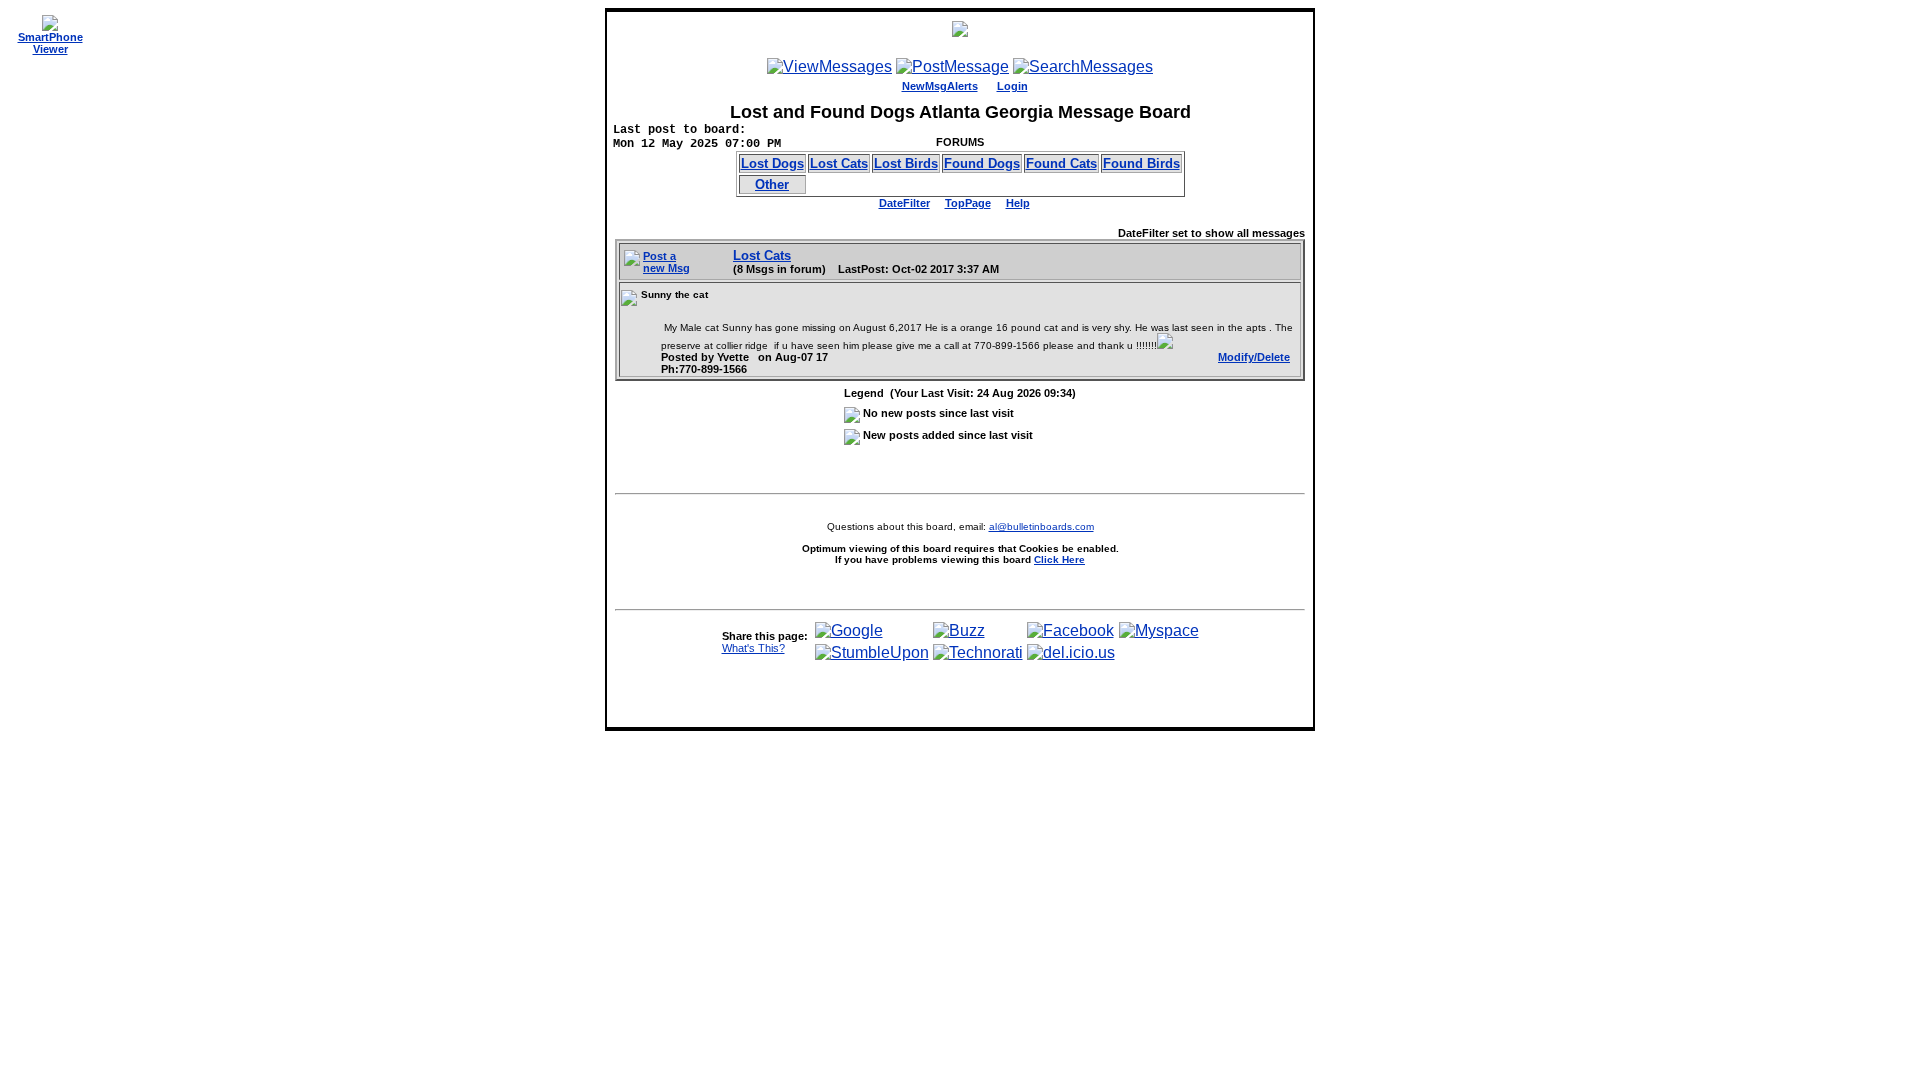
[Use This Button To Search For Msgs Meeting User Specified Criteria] (1083, 66)
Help (1018, 203)
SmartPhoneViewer (50, 43)
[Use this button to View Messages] (829, 66)
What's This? (753, 648)
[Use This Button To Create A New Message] (952, 66)
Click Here (1059, 559)
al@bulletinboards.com (1041, 526)
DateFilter (904, 203)
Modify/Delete (1254, 357)
